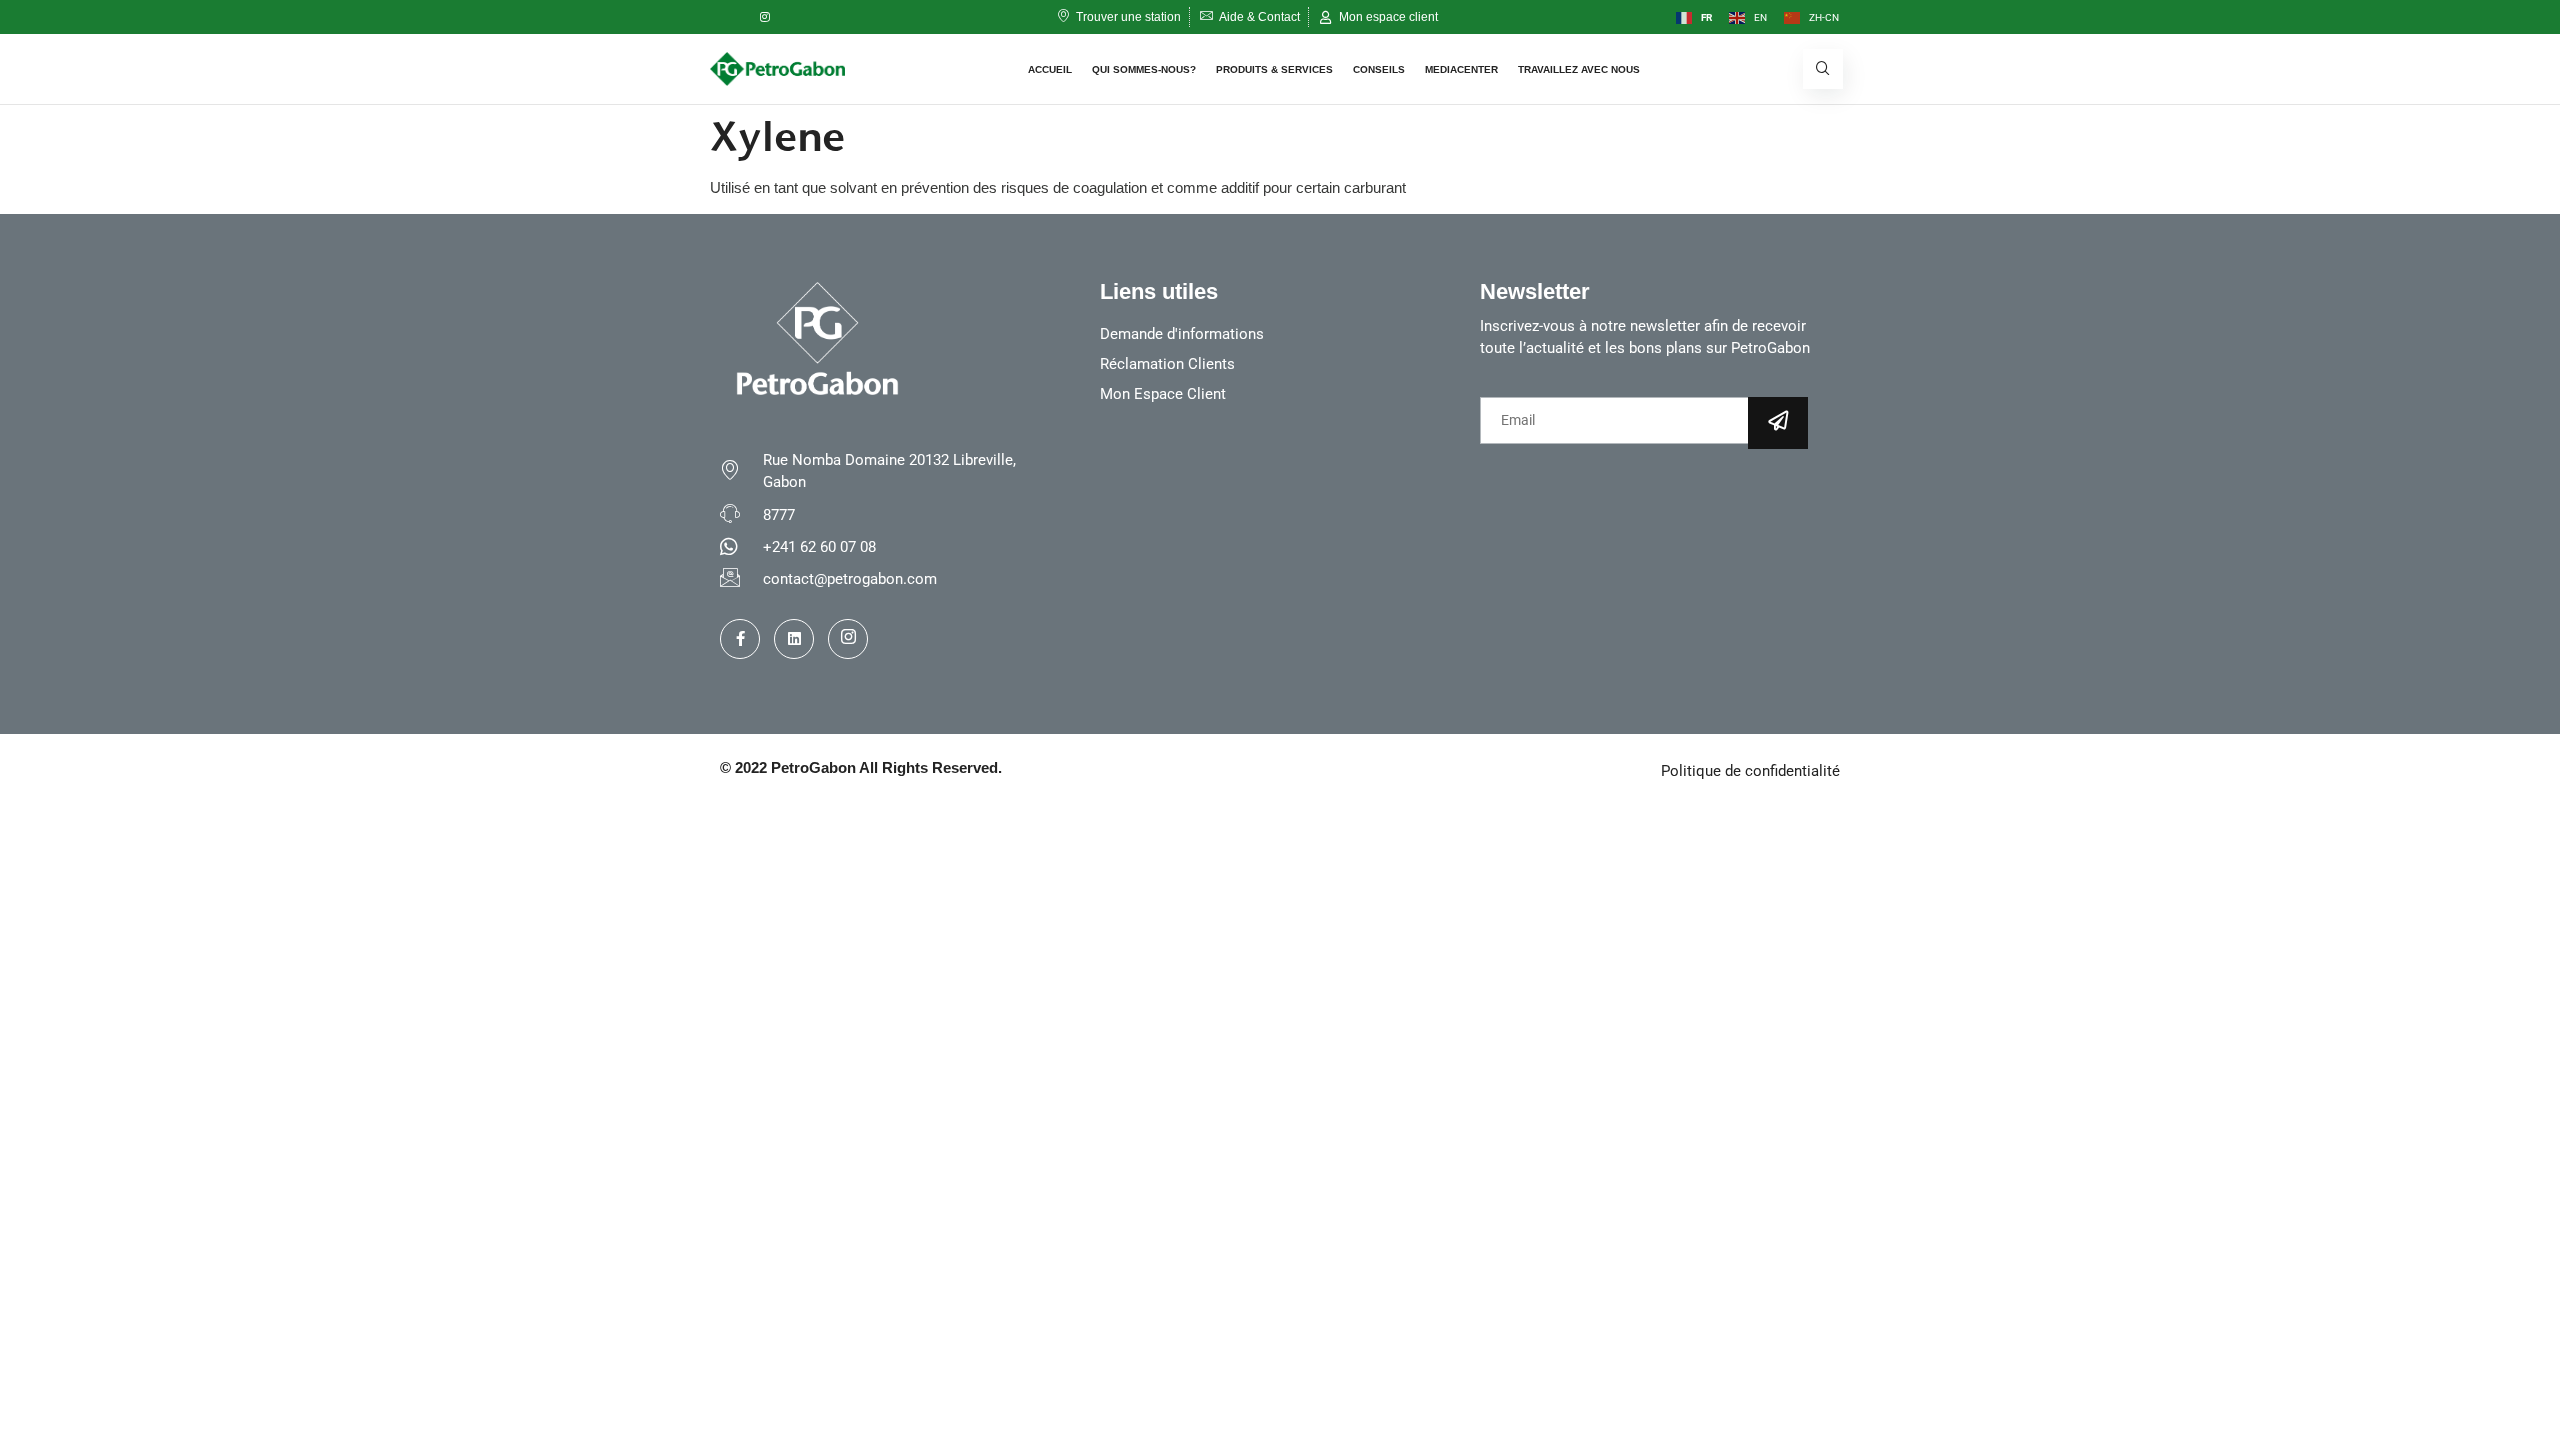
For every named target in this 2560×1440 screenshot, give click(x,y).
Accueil (1050, 69)
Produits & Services (1274, 69)
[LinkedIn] (805, 17)
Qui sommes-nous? (1144, 69)
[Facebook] (725, 17)
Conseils (1379, 69)
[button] (1823, 69)
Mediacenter (1461, 69)
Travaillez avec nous (1579, 69)
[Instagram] (765, 17)
